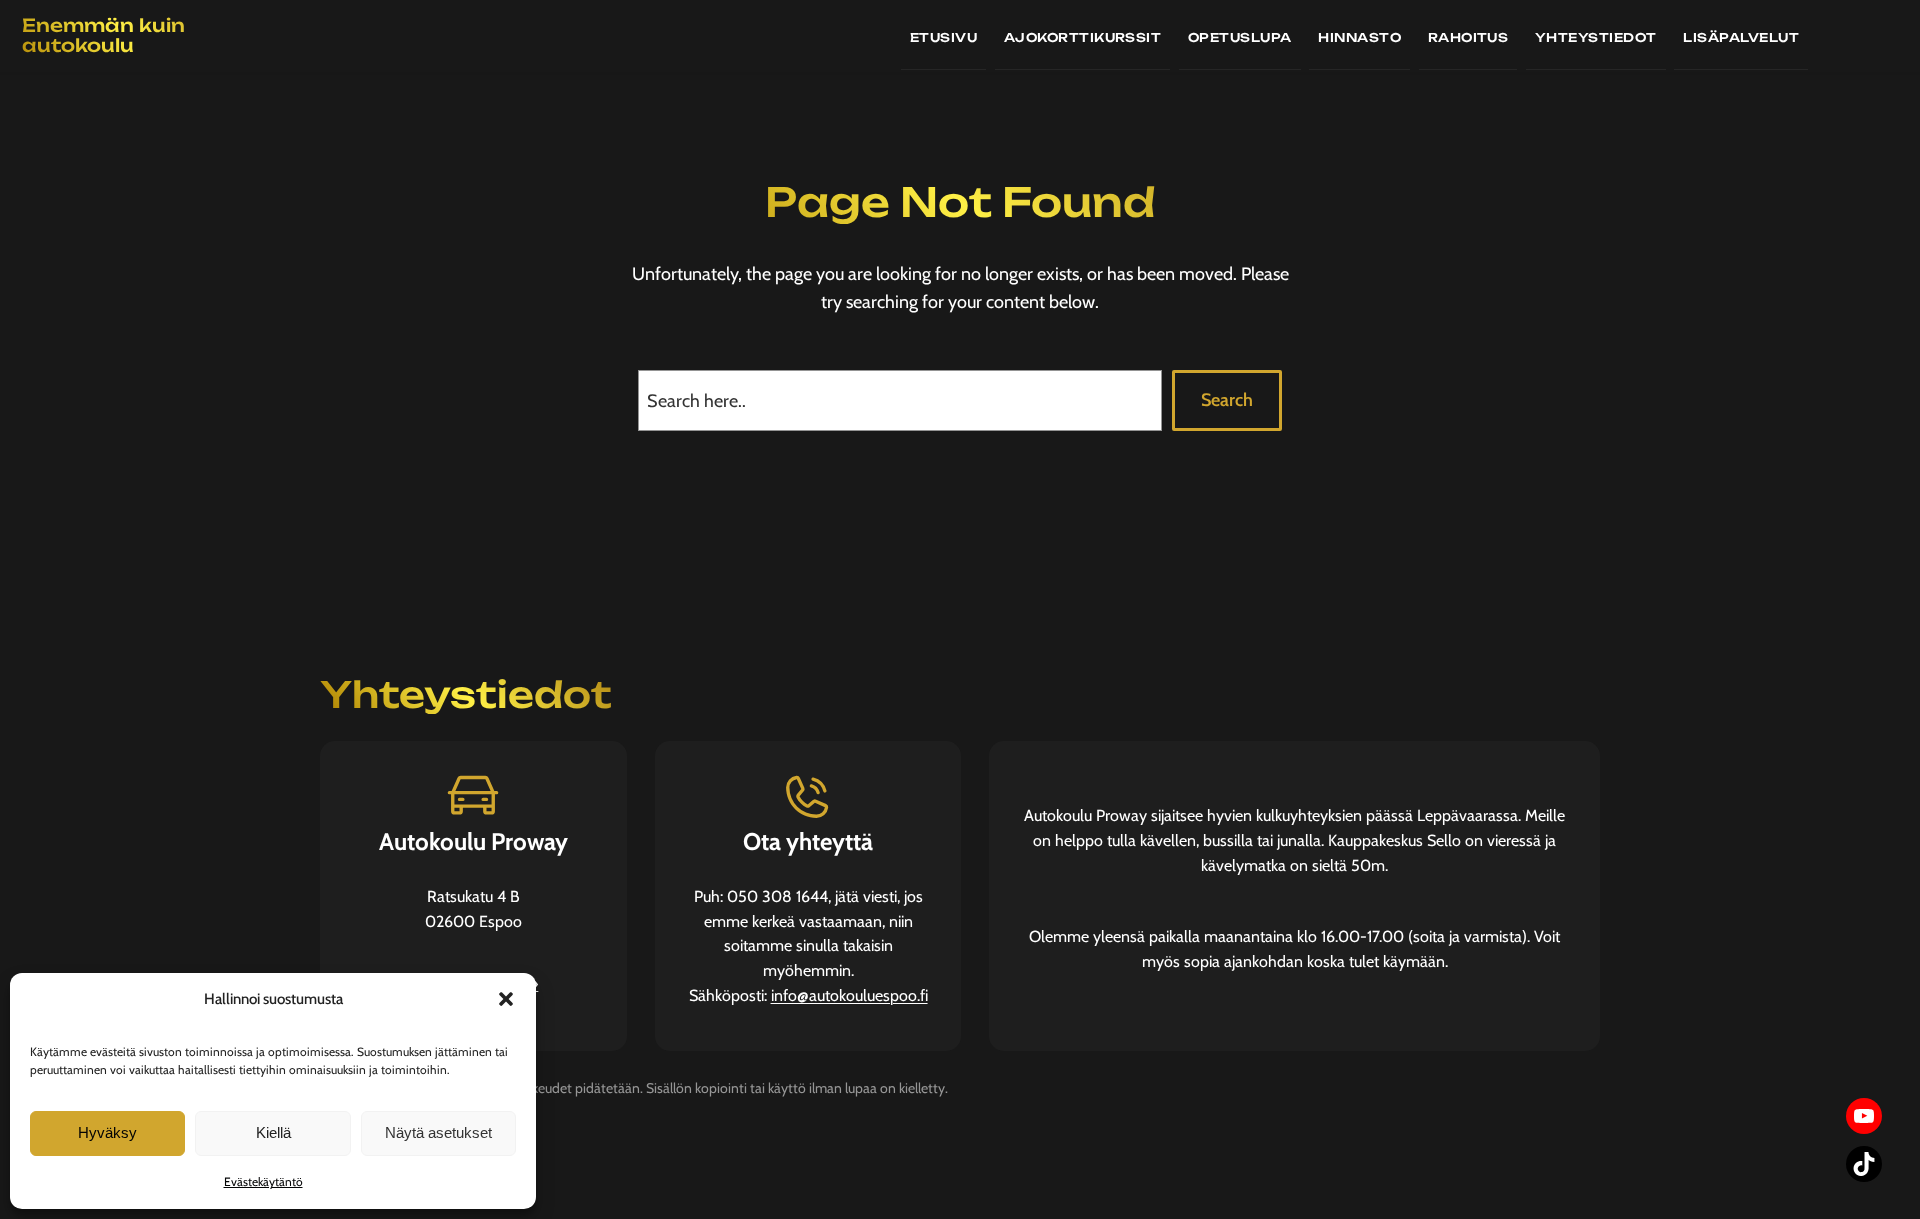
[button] (506, 999)
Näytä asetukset (438, 1132)
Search (1227, 400)
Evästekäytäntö (263, 1181)
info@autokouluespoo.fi (849, 995)
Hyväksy (107, 1132)
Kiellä (273, 1132)
